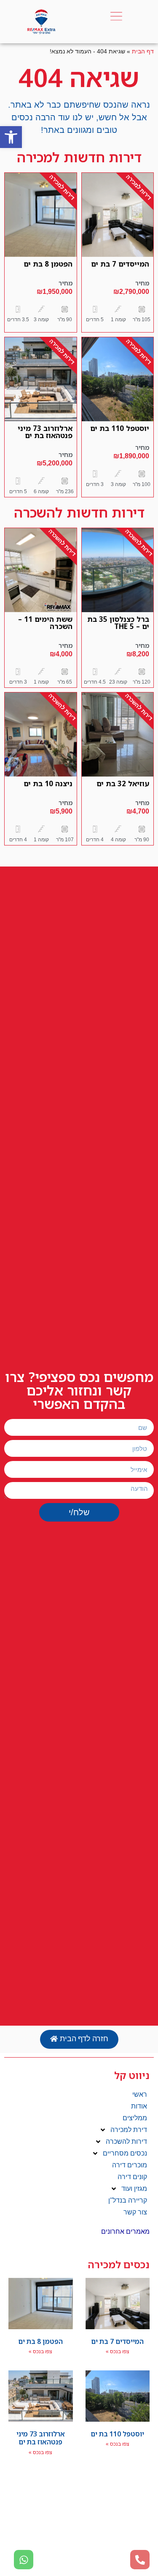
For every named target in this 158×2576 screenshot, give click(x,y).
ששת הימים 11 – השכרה (45, 623)
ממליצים (135, 2118)
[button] (11, 137)
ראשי (140, 2094)
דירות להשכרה (126, 2141)
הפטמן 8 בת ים (48, 264)
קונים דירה (132, 2177)
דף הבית (143, 52)
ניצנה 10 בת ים (48, 783)
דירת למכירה (129, 2130)
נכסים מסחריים (125, 2153)
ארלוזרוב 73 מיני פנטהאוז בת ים (45, 432)
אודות (139, 2106)
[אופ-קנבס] (116, 16)
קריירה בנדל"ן (128, 2200)
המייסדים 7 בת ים (120, 264)
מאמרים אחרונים (125, 2231)
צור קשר (135, 2212)
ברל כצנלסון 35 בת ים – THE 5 (118, 623)
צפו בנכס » (118, 2351)
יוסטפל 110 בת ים (120, 428)
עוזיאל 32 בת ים (123, 783)
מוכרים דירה (130, 2165)
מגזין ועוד (134, 2189)
